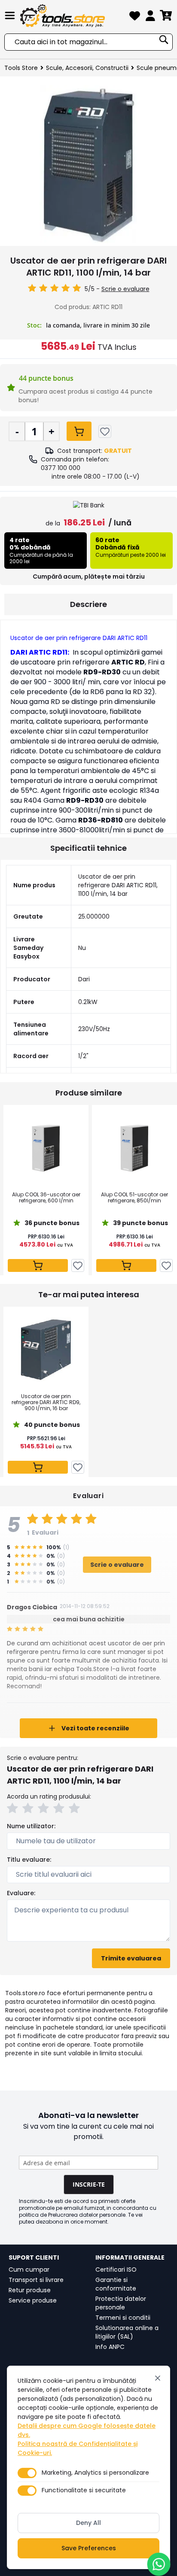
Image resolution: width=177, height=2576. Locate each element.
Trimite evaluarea (131, 1958)
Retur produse (30, 2290)
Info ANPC (110, 2347)
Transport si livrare (36, 2280)
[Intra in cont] (150, 17)
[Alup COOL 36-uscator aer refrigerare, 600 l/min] (46, 1148)
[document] (88, 2467)
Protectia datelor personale (121, 2303)
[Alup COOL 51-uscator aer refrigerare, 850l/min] (134, 1148)
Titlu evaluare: (29, 1860)
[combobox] (88, 42)
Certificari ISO (116, 2270)
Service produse (33, 2300)
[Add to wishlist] (105, 431)
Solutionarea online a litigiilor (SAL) (127, 2332)
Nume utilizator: (31, 1826)
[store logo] (73, 16)
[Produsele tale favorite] (135, 17)
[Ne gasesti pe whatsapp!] (159, 2564)
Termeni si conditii (123, 2318)
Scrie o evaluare (125, 289)
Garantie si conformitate (116, 2284)
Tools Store (21, 68)
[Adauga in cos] (79, 431)
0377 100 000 (61, 468)
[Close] (158, 2378)
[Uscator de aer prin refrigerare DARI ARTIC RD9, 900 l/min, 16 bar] (46, 1350)
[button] (14, 1809)
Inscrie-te (89, 2184)
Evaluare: (21, 1893)
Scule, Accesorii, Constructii (87, 68)
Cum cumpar (29, 2270)
